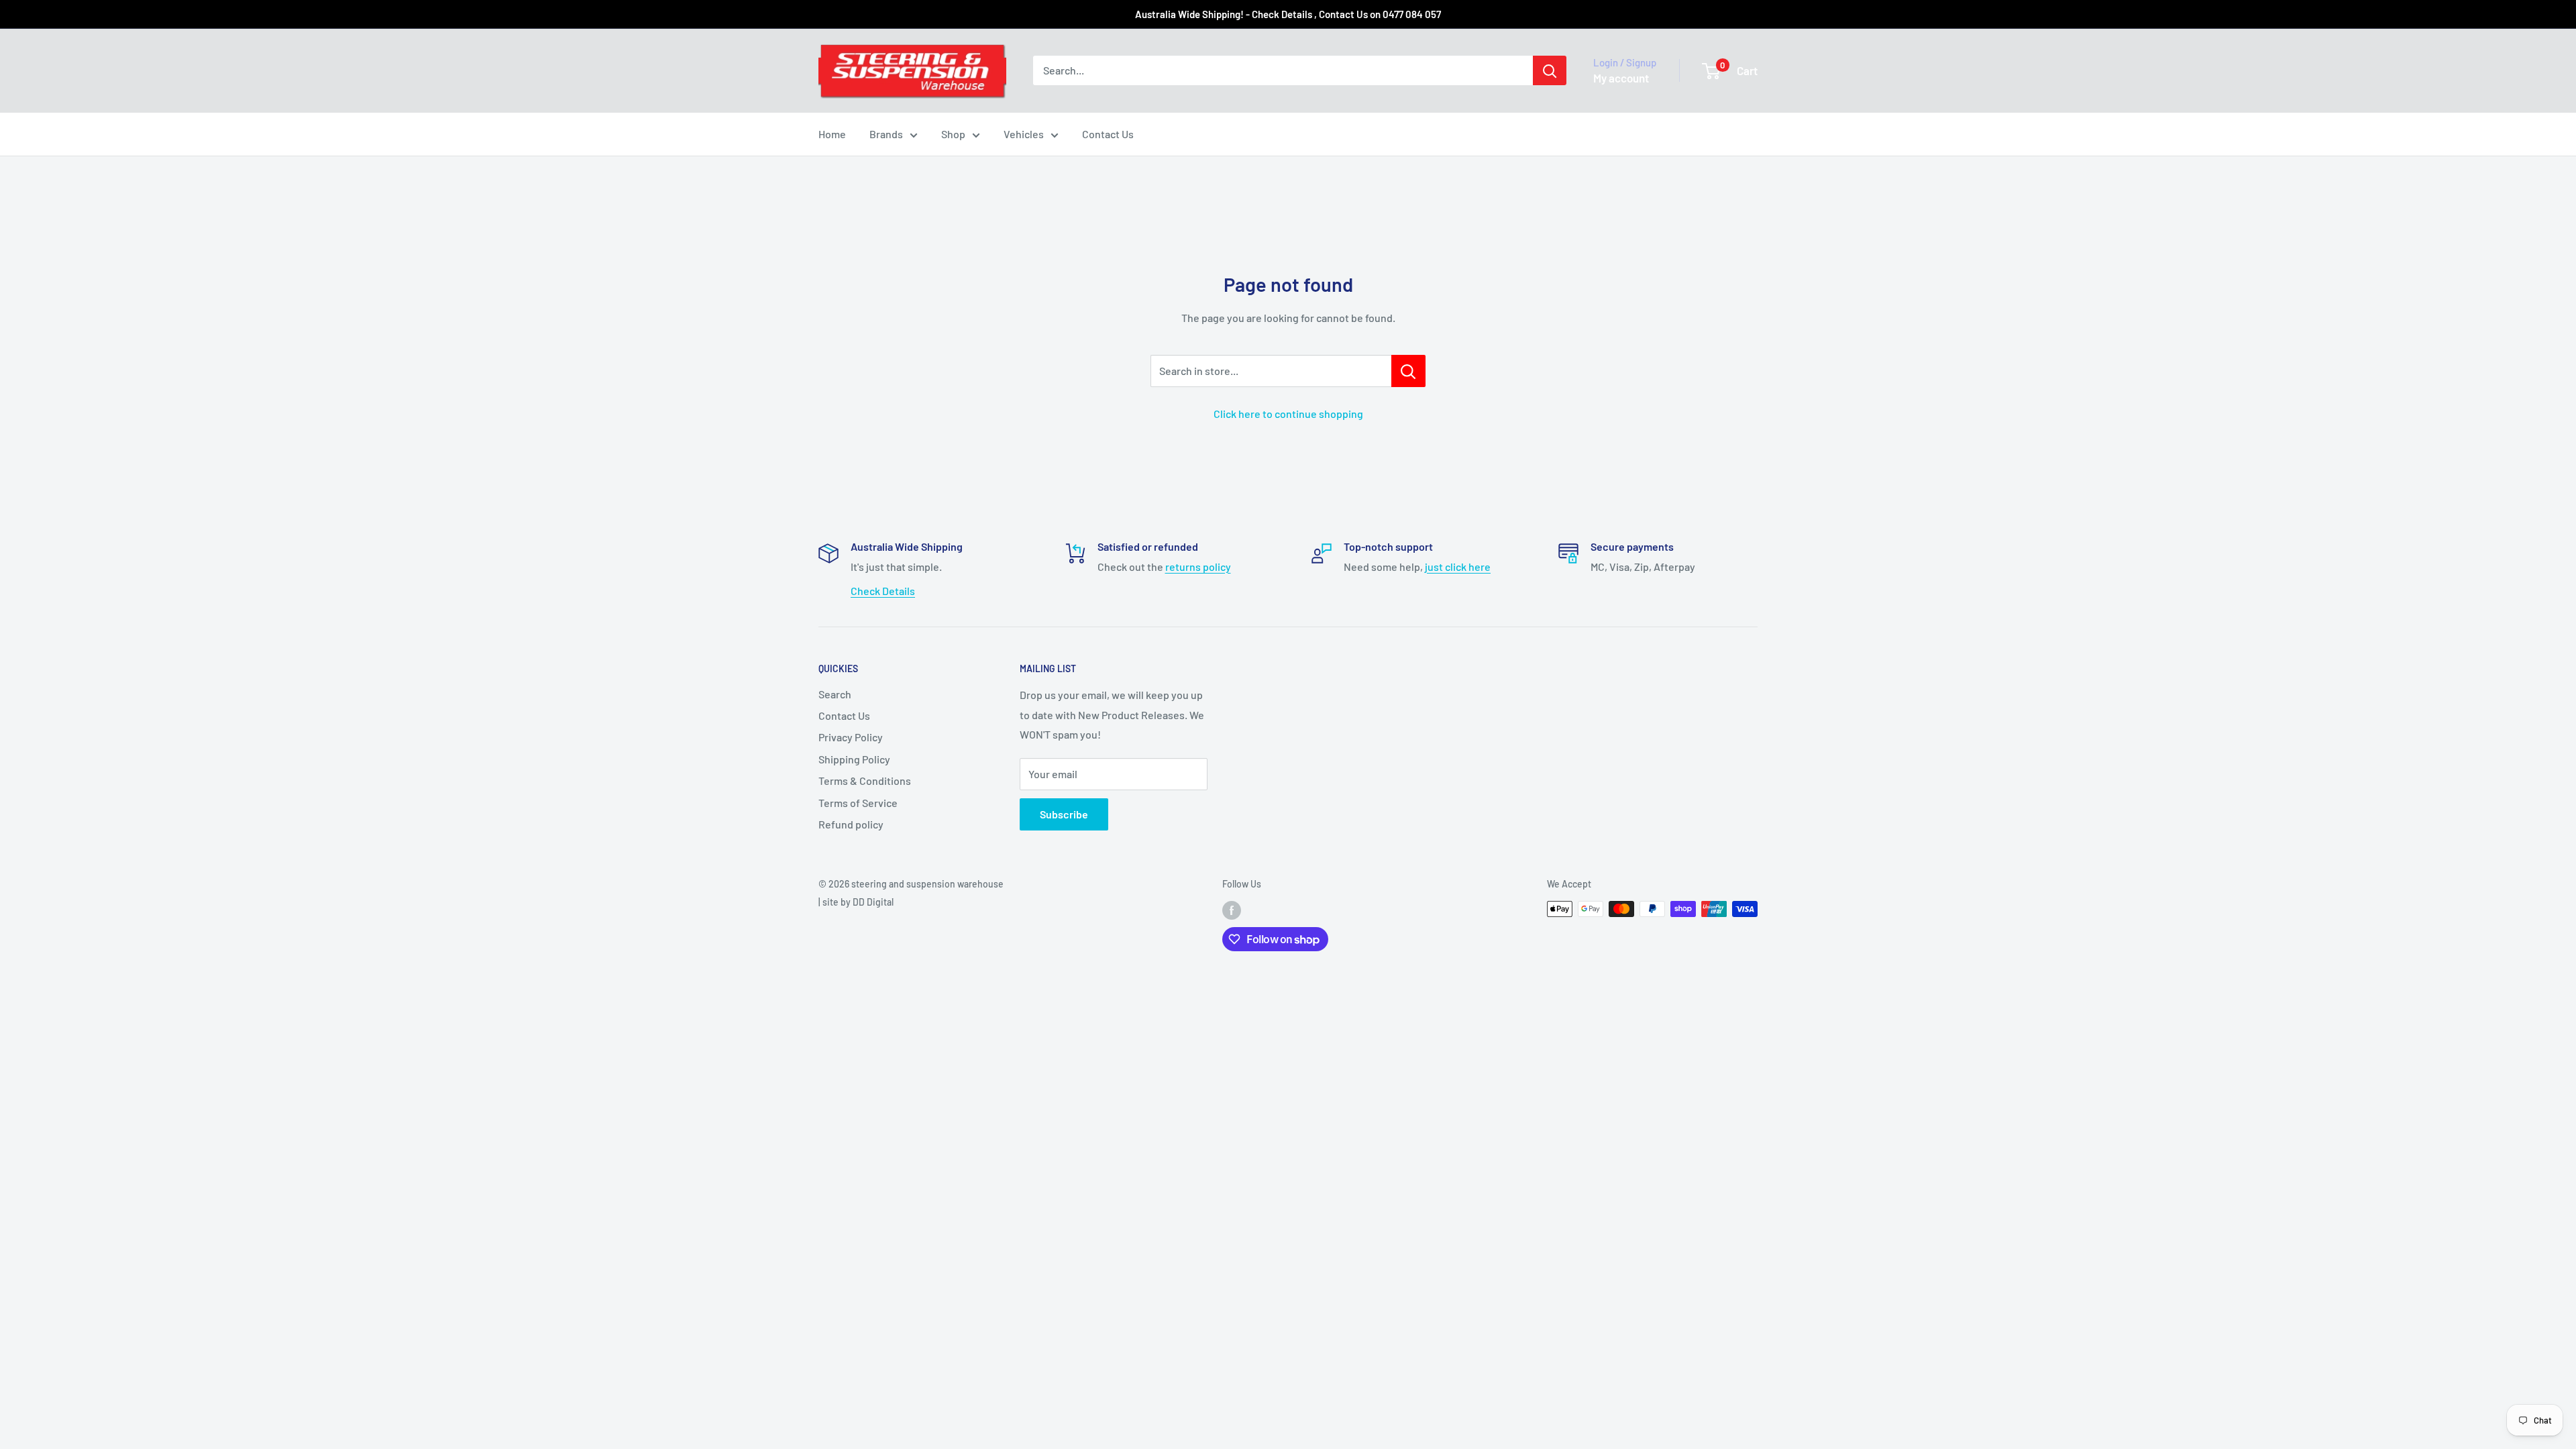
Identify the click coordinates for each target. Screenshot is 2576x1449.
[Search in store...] (1408, 371)
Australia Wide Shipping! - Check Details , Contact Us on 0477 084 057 (1288, 14)
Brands (886, 134)
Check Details (883, 591)
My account (1621, 78)
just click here (1458, 567)
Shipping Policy (854, 759)
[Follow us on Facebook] (1232, 910)
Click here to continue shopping (1288, 414)
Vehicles (1024, 134)
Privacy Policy (851, 737)
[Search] (1550, 70)
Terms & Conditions (865, 781)
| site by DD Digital (856, 902)
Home (832, 134)
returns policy (1198, 567)
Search (835, 694)
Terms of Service (858, 803)
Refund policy (851, 824)
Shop (953, 134)
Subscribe (1064, 814)
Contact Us (1108, 134)
